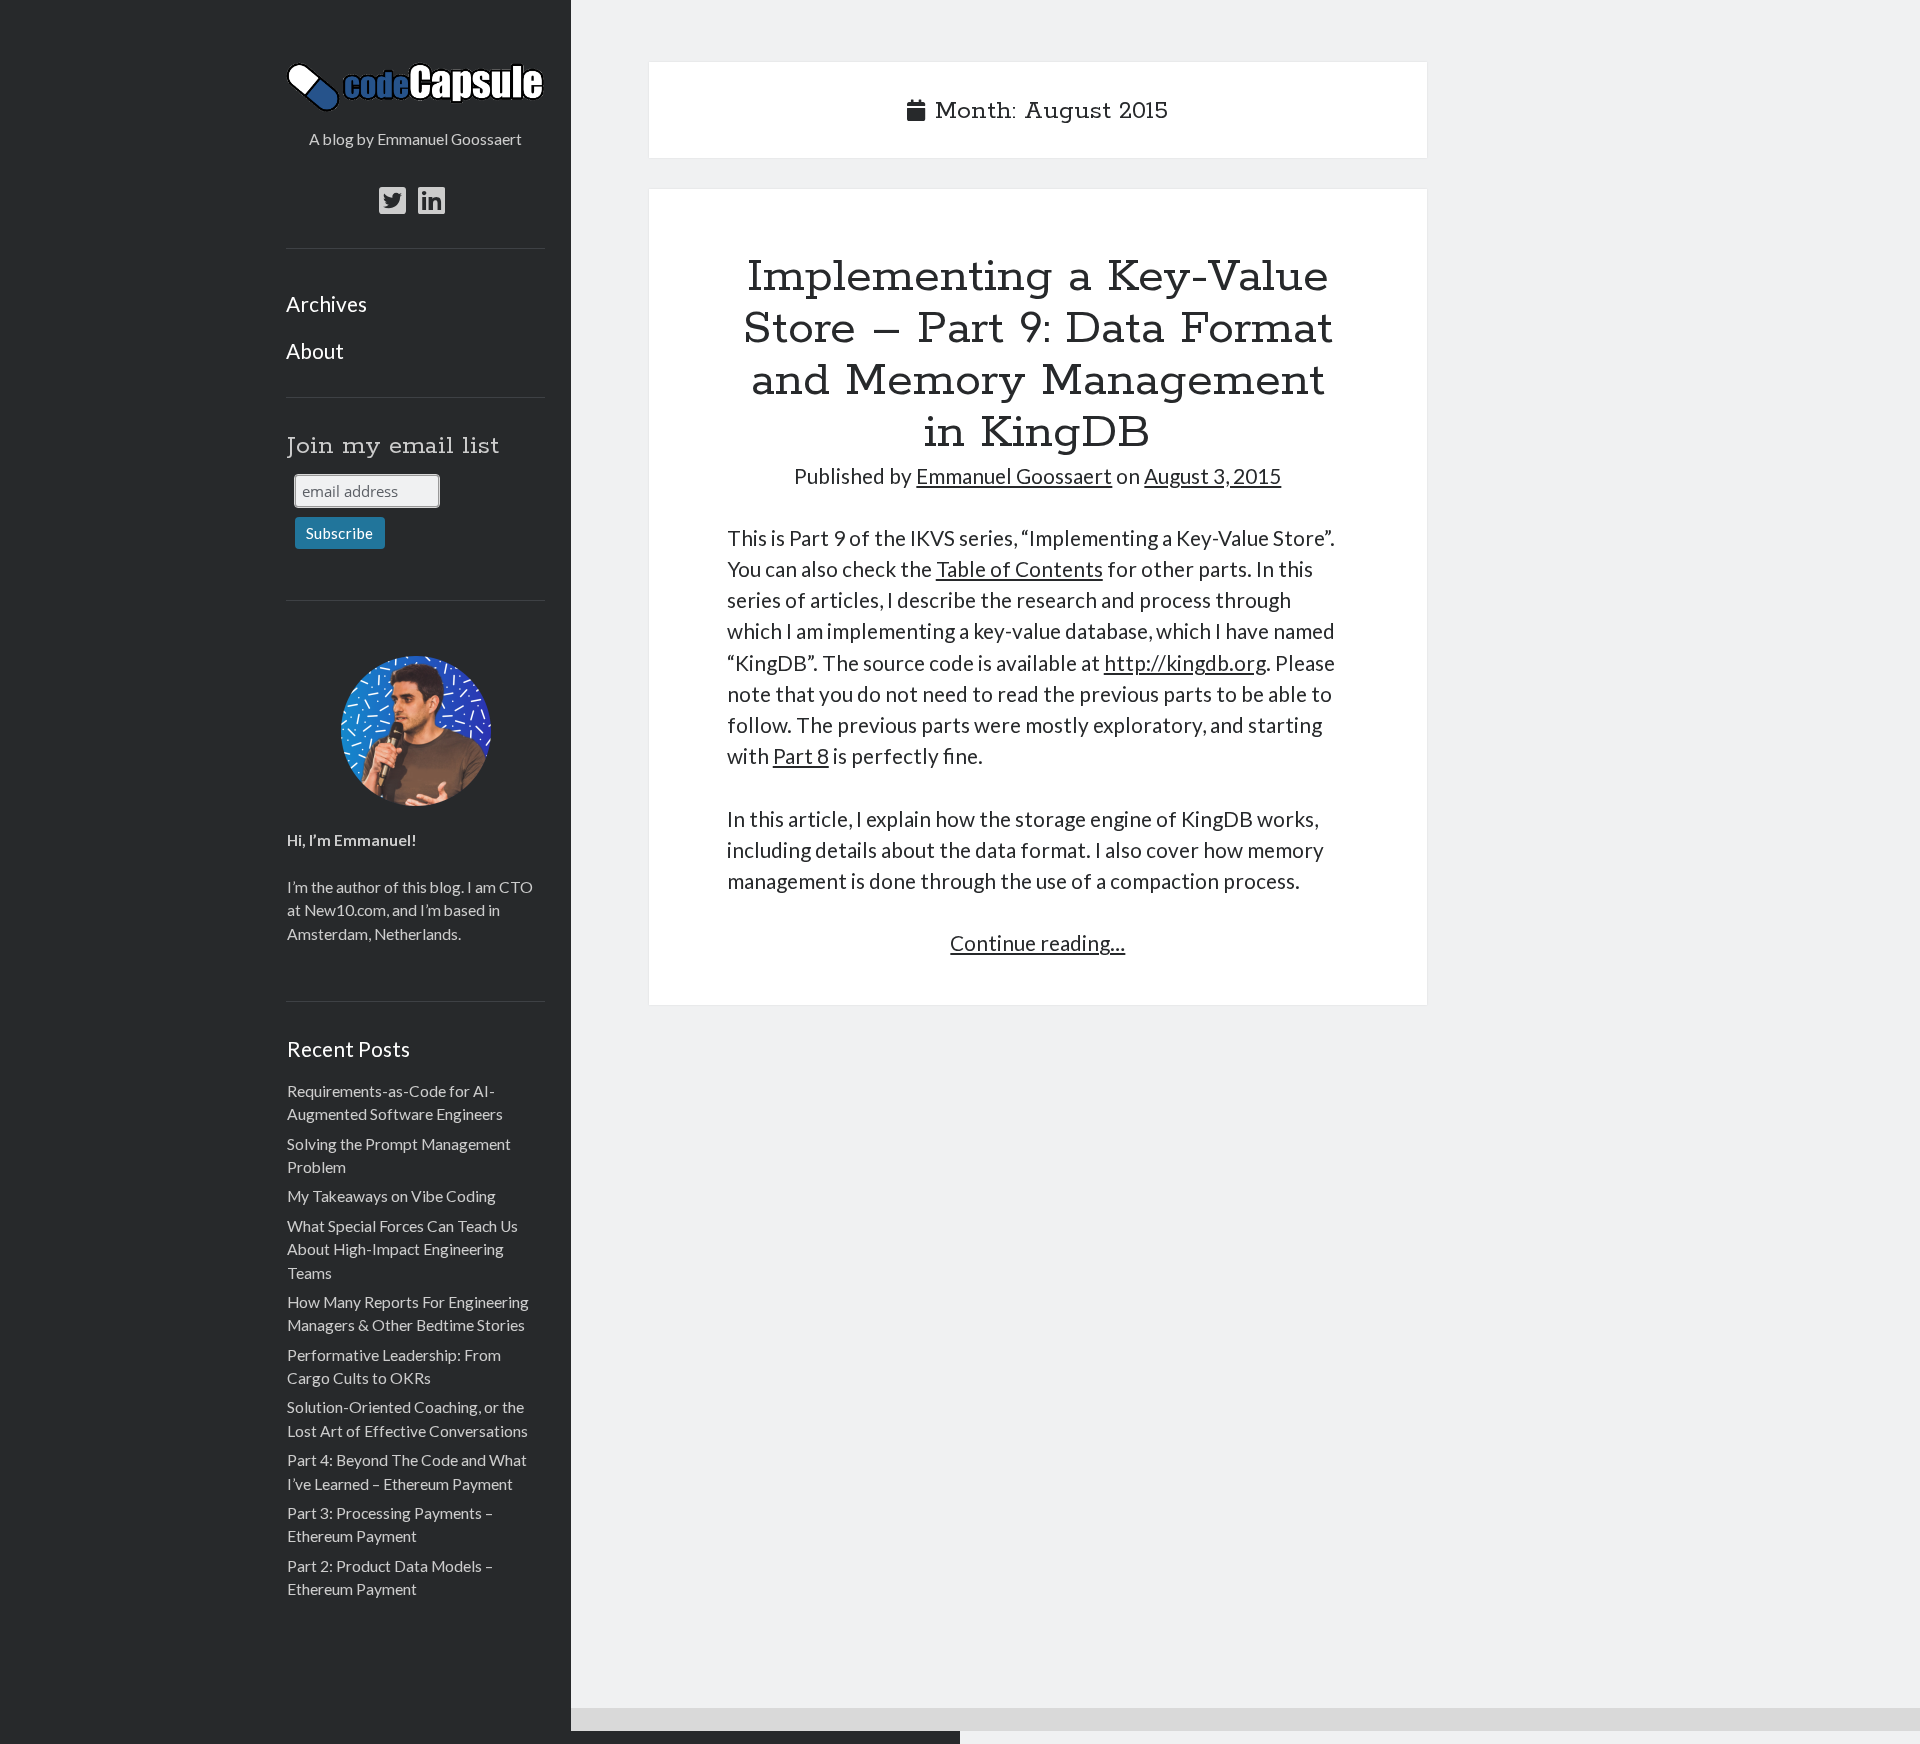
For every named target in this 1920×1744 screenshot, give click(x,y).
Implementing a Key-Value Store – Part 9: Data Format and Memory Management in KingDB (1037, 355)
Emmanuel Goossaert (1014, 475)
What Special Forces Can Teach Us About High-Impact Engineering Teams (402, 1249)
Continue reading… (1037, 942)
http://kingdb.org (1185, 662)
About (315, 350)
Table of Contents (1019, 568)
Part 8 (801, 755)
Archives (326, 303)
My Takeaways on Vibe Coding (391, 1196)
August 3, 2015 (1212, 475)
